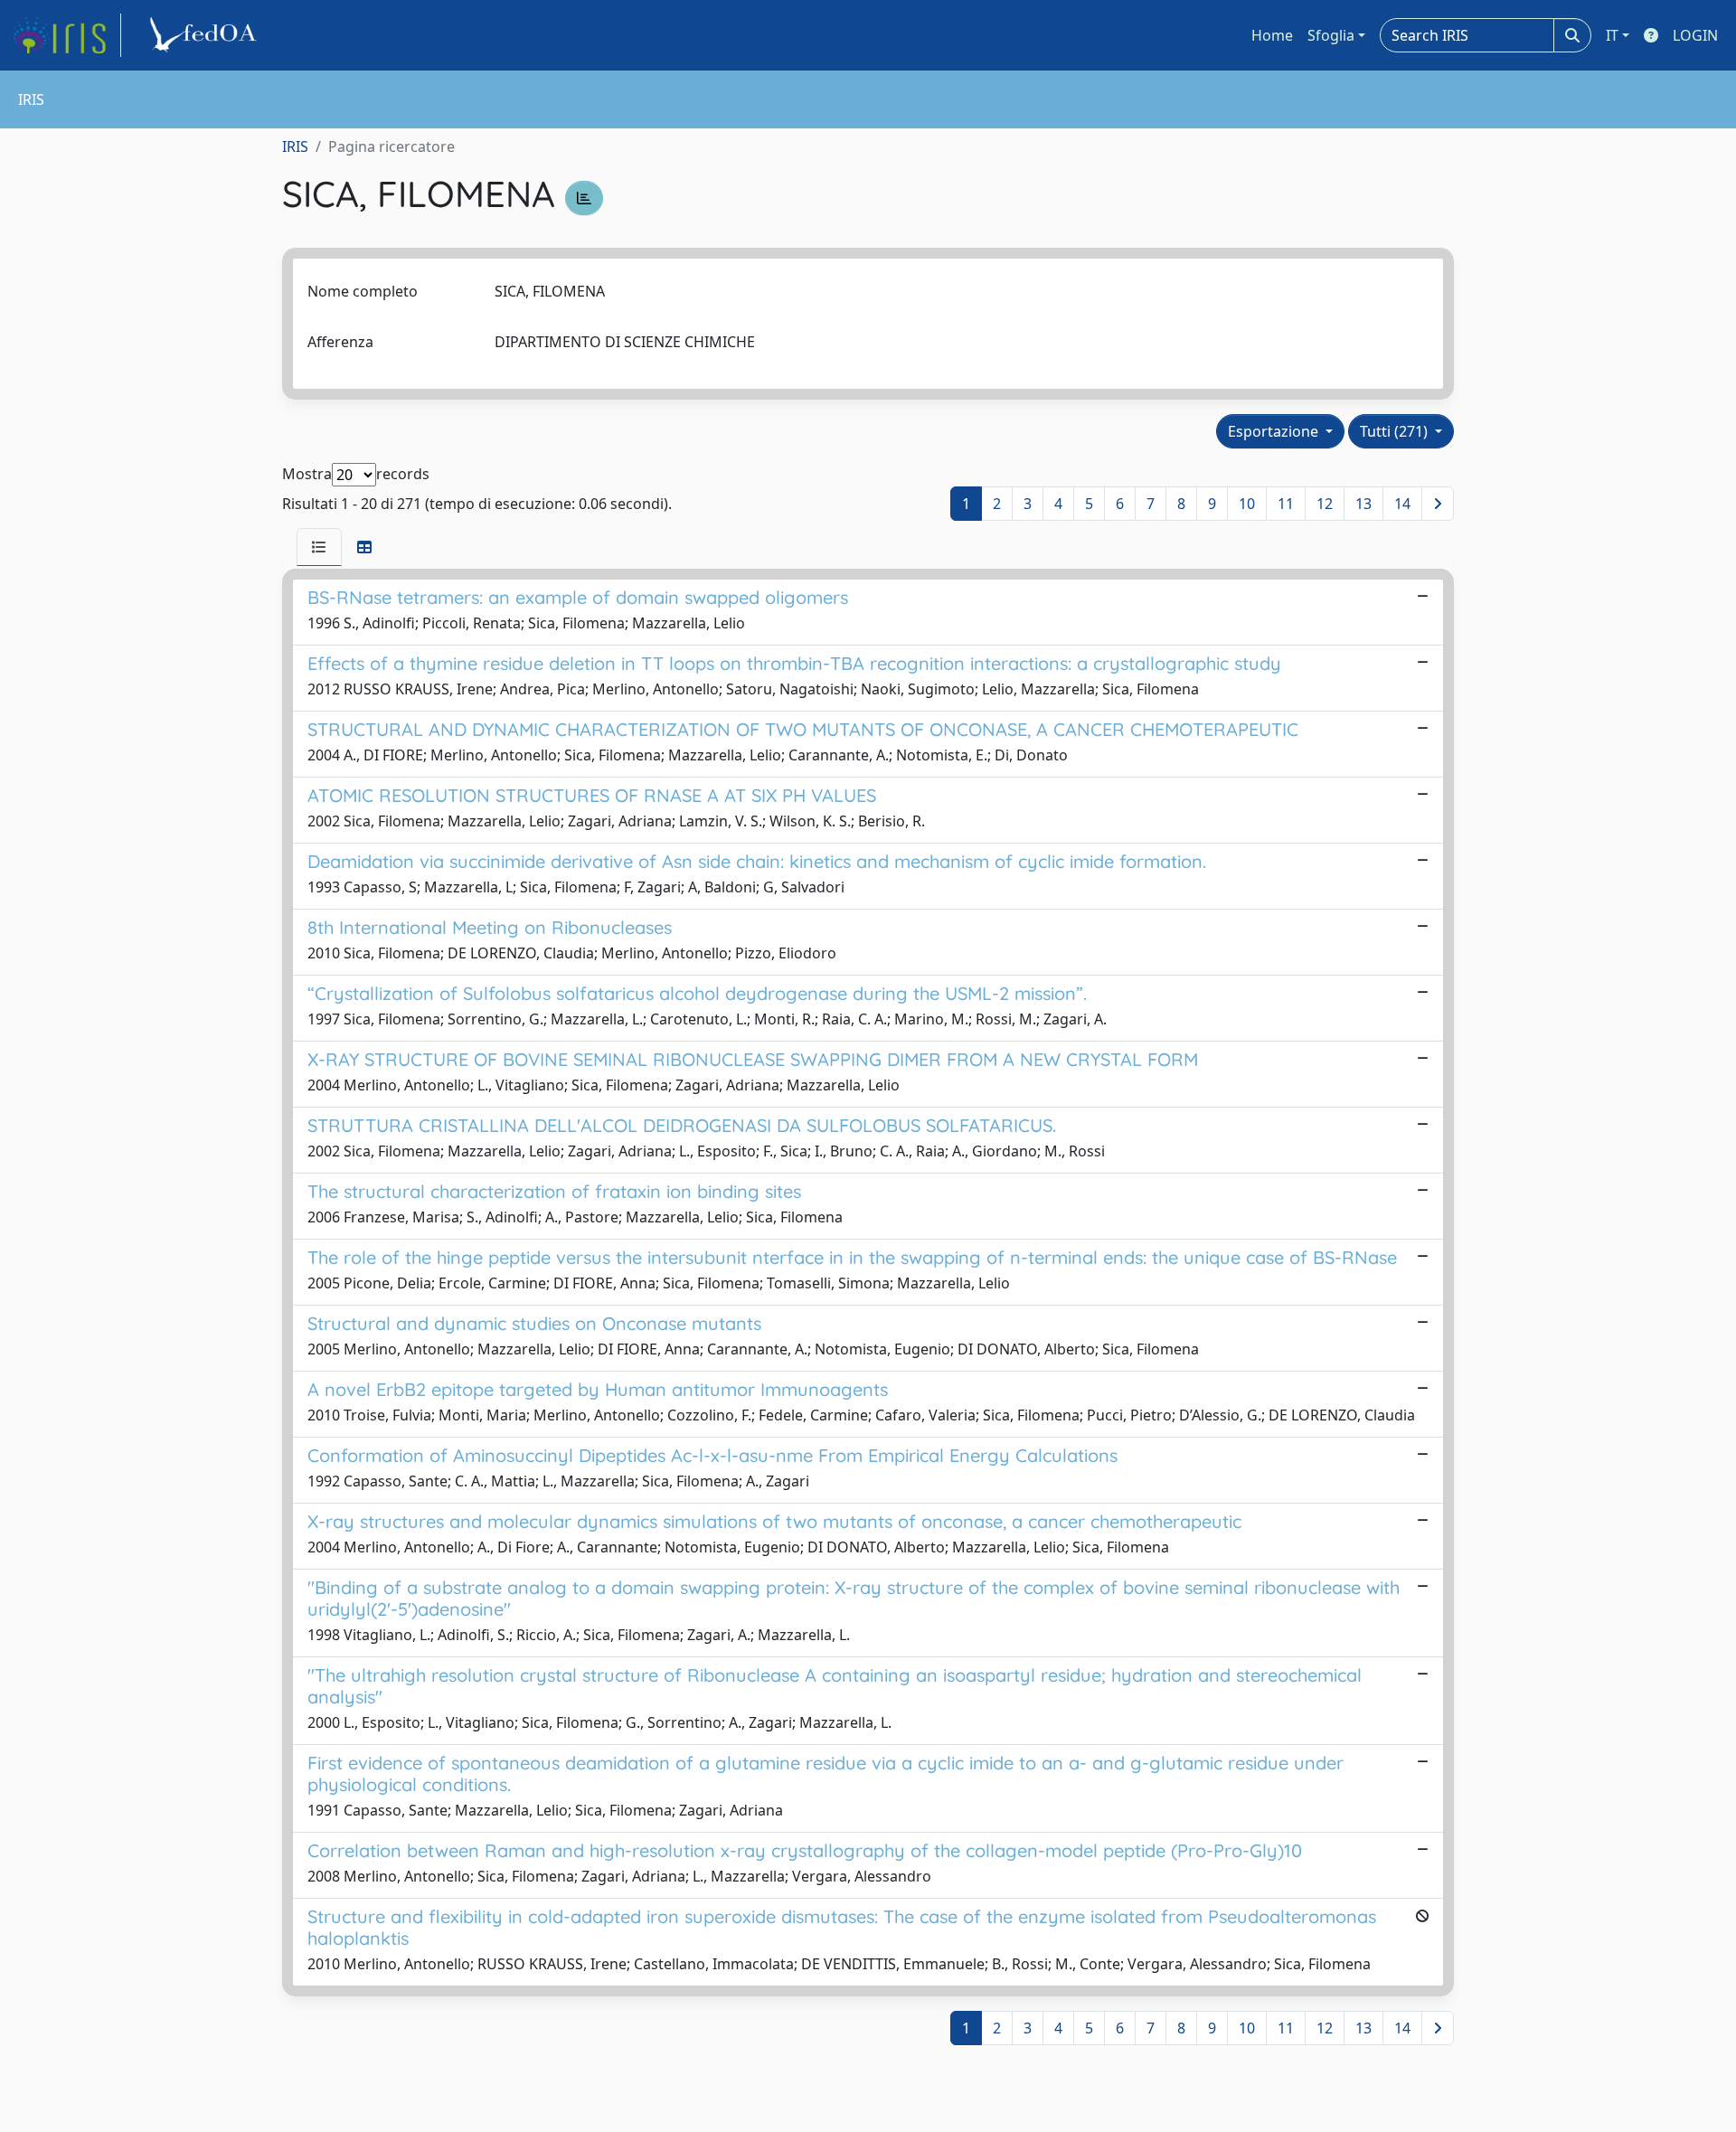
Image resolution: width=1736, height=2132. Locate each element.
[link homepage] (66, 35)
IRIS (295, 146)
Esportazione (1275, 431)
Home (1272, 35)
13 (1363, 504)
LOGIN (1695, 35)
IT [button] (1612, 35)
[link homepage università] (206, 35)
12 (1325, 504)
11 (1286, 504)
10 (1247, 504)
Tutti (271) (1396, 431)
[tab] (319, 547)
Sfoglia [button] (1331, 35)
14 (1402, 504)
